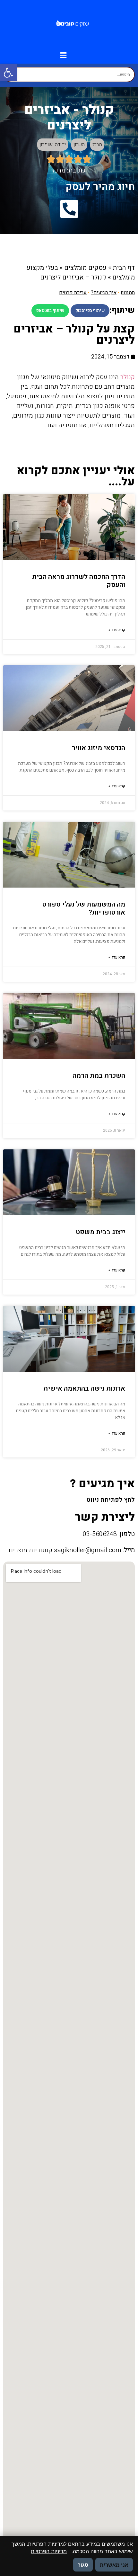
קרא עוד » (117, 630)
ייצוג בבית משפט (100, 1232)
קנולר (128, 377)
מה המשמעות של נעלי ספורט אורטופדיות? (84, 908)
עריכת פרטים (73, 293)
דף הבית (124, 268)
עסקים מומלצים (85, 268)
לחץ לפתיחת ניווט (111, 1500)
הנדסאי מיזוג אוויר (99, 748)
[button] (8, 73)
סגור (83, 2565)
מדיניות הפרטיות (49, 2551)
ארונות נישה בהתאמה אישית (84, 1389)
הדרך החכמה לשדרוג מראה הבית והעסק (79, 581)
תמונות (128, 293)
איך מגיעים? (104, 293)
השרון (79, 145)
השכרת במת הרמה (99, 1076)
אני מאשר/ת (114, 2565)
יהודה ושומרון (53, 145)
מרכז (97, 145)
